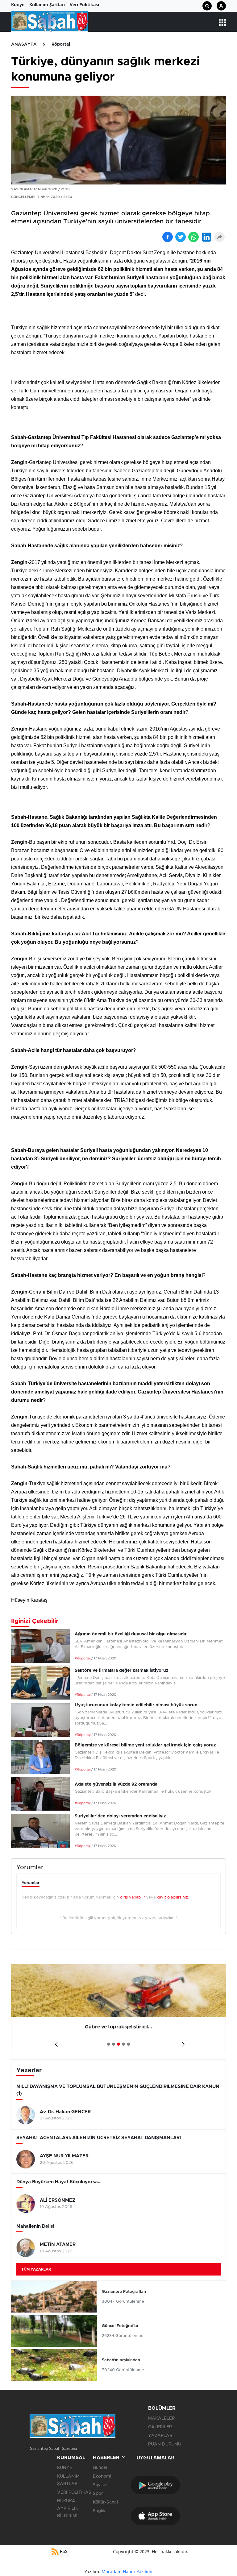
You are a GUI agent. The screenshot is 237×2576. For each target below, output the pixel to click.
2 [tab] (114, 2044)
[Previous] (55, 2042)
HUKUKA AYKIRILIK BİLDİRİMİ (68, 2508)
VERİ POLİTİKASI (75, 2492)
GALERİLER (160, 2427)
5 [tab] (128, 2044)
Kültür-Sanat (106, 2502)
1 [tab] (109, 2044)
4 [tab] (123, 2044)
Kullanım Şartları (47, 4)
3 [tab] (118, 2044)
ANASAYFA (24, 44)
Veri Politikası (84, 4)
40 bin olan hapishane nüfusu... (118, 2027)
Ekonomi (102, 2476)
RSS (63, 2551)
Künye (18, 4)
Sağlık (99, 2511)
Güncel (100, 2468)
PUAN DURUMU (165, 2444)
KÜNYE (65, 2468)
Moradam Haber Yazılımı (127, 2572)
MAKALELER (161, 2418)
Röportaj (61, 44)
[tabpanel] (118, 2009)
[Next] (182, 2042)
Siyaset (100, 2485)
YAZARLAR (160, 2436)
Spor (98, 2494)
